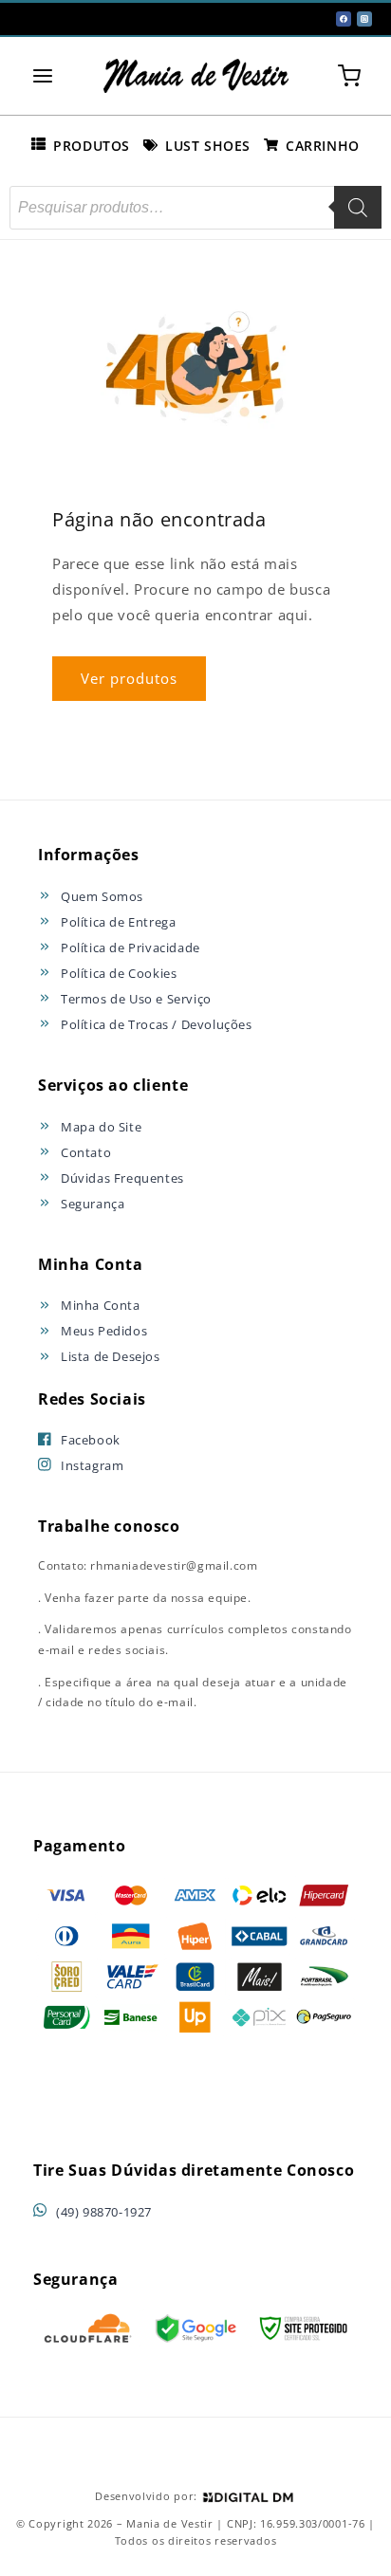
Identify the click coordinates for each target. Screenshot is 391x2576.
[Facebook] (344, 19)
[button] (43, 76)
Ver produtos (129, 678)
